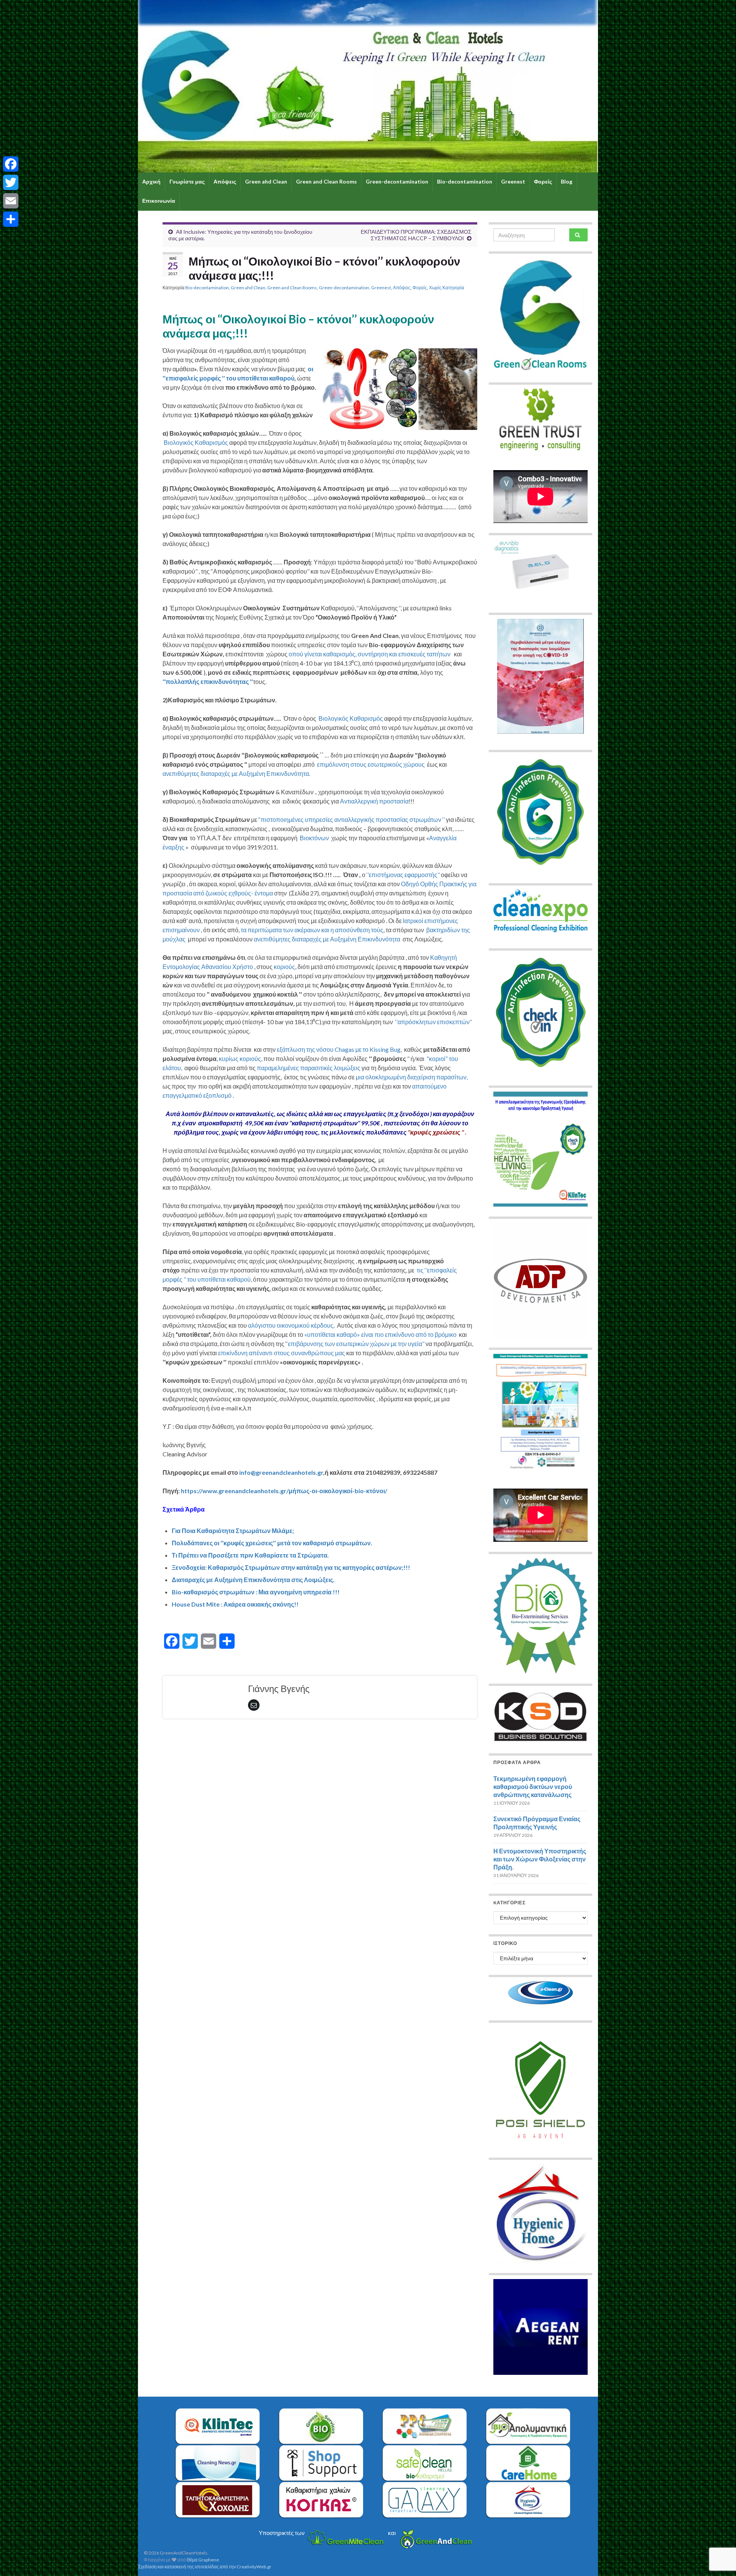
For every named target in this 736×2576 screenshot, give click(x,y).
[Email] (11, 201)
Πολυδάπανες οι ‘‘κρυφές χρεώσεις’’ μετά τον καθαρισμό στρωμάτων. (272, 1543)
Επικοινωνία (159, 201)
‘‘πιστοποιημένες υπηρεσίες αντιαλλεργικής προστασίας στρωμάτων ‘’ (352, 819)
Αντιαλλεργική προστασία (374, 801)
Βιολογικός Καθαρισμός (195, 442)
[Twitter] (11, 182)
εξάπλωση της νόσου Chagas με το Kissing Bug (339, 1049)
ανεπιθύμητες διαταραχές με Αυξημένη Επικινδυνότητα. (236, 773)
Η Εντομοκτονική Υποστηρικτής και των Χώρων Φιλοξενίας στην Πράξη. (540, 1859)
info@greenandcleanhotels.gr (281, 1472)
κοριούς (284, 967)
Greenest (513, 181)
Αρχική (151, 181)
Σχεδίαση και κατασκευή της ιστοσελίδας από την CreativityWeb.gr (205, 2567)
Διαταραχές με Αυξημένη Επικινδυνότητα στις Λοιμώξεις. (253, 1580)
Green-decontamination (397, 181)
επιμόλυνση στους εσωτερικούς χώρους (371, 764)
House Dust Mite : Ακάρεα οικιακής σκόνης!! (235, 1604)
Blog (567, 181)
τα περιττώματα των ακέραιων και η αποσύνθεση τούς (312, 930)
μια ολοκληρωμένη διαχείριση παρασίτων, (411, 1077)
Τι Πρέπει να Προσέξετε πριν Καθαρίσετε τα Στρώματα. (250, 1555)
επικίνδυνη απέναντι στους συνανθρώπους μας (282, 1353)
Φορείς (543, 181)
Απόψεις (225, 181)
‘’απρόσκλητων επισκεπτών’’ (434, 1022)
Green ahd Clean (266, 181)
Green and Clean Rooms (326, 181)
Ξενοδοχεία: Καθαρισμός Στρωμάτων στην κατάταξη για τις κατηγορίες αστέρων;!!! (291, 1567)
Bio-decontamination (465, 181)
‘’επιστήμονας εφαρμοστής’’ (404, 875)
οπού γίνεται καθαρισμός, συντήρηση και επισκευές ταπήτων (370, 654)
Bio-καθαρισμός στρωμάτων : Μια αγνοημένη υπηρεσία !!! (256, 1592)
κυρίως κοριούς (240, 1058)
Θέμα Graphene (203, 2560)
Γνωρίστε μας (187, 181)
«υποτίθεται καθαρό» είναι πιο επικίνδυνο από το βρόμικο (380, 1334)
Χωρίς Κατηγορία (447, 288)
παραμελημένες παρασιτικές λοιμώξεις (309, 1068)
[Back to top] (719, 2530)
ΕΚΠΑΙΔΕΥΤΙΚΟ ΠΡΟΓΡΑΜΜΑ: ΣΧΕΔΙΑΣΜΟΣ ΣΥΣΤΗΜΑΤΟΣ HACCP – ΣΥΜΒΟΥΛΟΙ (416, 235)
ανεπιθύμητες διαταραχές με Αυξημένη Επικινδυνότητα (328, 939)
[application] (540, 497)
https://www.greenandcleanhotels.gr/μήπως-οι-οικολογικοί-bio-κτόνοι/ (284, 1491)
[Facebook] (11, 164)
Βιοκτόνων (314, 838)
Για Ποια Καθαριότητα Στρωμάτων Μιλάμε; (233, 1531)
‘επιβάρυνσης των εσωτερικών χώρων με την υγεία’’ (356, 1344)
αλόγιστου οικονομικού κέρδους (291, 1325)
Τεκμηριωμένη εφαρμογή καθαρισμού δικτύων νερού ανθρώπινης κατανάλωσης (533, 1786)
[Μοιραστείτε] (11, 219)
